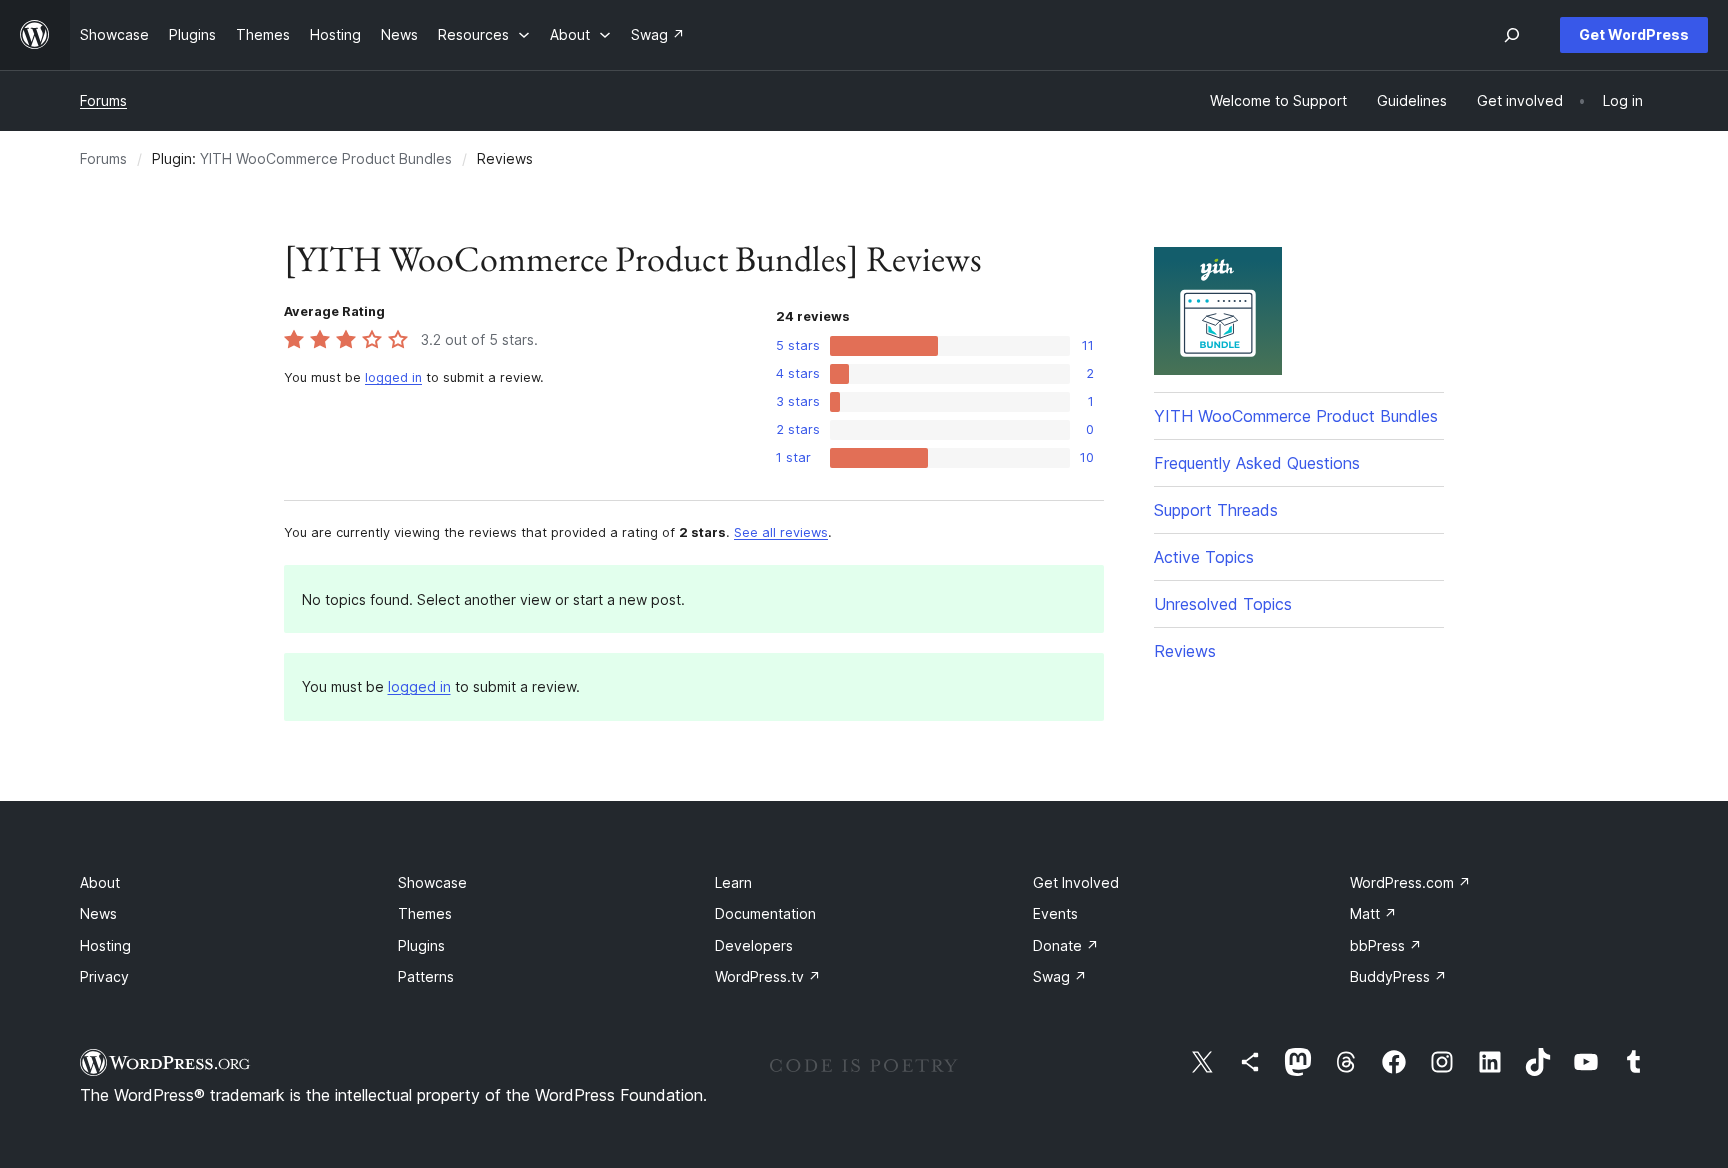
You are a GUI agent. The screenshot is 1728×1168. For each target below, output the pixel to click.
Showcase (432, 882)
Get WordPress (1634, 34)
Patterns (426, 976)
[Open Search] (1512, 35)
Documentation (765, 913)
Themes (425, 913)
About (100, 882)
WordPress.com (1410, 882)
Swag (1060, 976)
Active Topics (1204, 557)
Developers (754, 945)
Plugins (421, 945)
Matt (1373, 913)
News (98, 913)
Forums (103, 100)
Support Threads (1216, 510)
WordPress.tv (768, 976)
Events (1055, 913)
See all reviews (781, 532)
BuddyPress (1398, 976)
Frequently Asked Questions (1257, 463)
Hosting (105, 945)
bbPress (1386, 945)
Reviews (1185, 651)
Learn (733, 882)
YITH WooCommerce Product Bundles (326, 158)
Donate (1066, 945)
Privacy (104, 976)
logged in (393, 377)
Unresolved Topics (1223, 604)
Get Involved (1076, 882)
